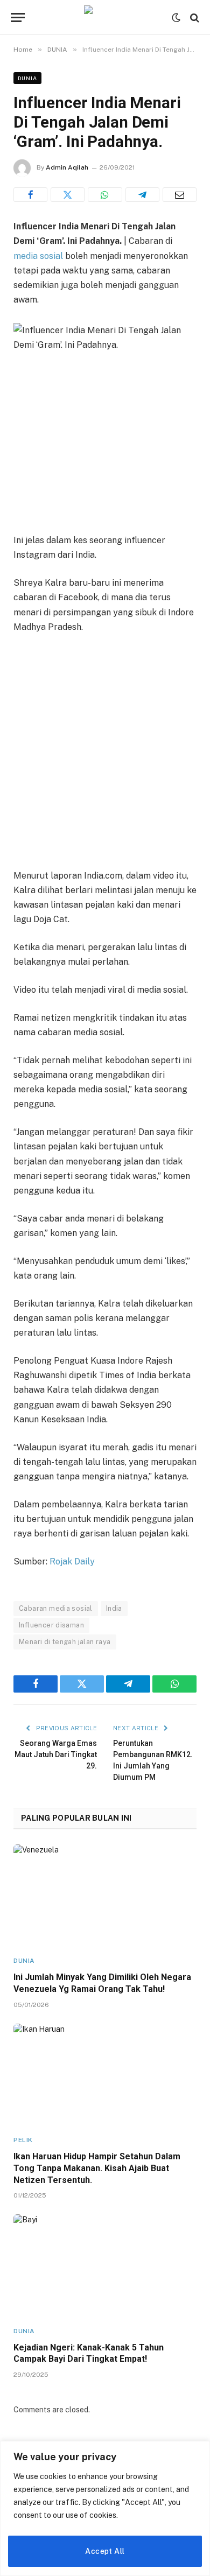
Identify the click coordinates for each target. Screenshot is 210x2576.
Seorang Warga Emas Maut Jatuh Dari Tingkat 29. (56, 1754)
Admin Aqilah (67, 167)
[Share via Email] (180, 195)
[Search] (194, 17)
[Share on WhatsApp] (105, 195)
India (114, 1608)
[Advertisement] (105, 753)
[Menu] (18, 17)
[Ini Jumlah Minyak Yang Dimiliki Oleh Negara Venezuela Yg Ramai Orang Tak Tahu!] (105, 1896)
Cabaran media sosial (56, 1608)
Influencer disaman (51, 1625)
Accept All (105, 2551)
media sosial (38, 256)
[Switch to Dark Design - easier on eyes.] (176, 18)
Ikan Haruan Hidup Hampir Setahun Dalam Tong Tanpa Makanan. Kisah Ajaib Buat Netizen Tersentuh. (97, 2168)
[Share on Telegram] (142, 195)
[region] (105, 2508)
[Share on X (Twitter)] (68, 195)
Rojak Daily (72, 1561)
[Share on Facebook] (30, 195)
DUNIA (27, 78)
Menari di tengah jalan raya (65, 1642)
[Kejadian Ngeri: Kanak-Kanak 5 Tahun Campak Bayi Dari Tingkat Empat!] (105, 2266)
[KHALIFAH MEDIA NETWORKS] (105, 17)
